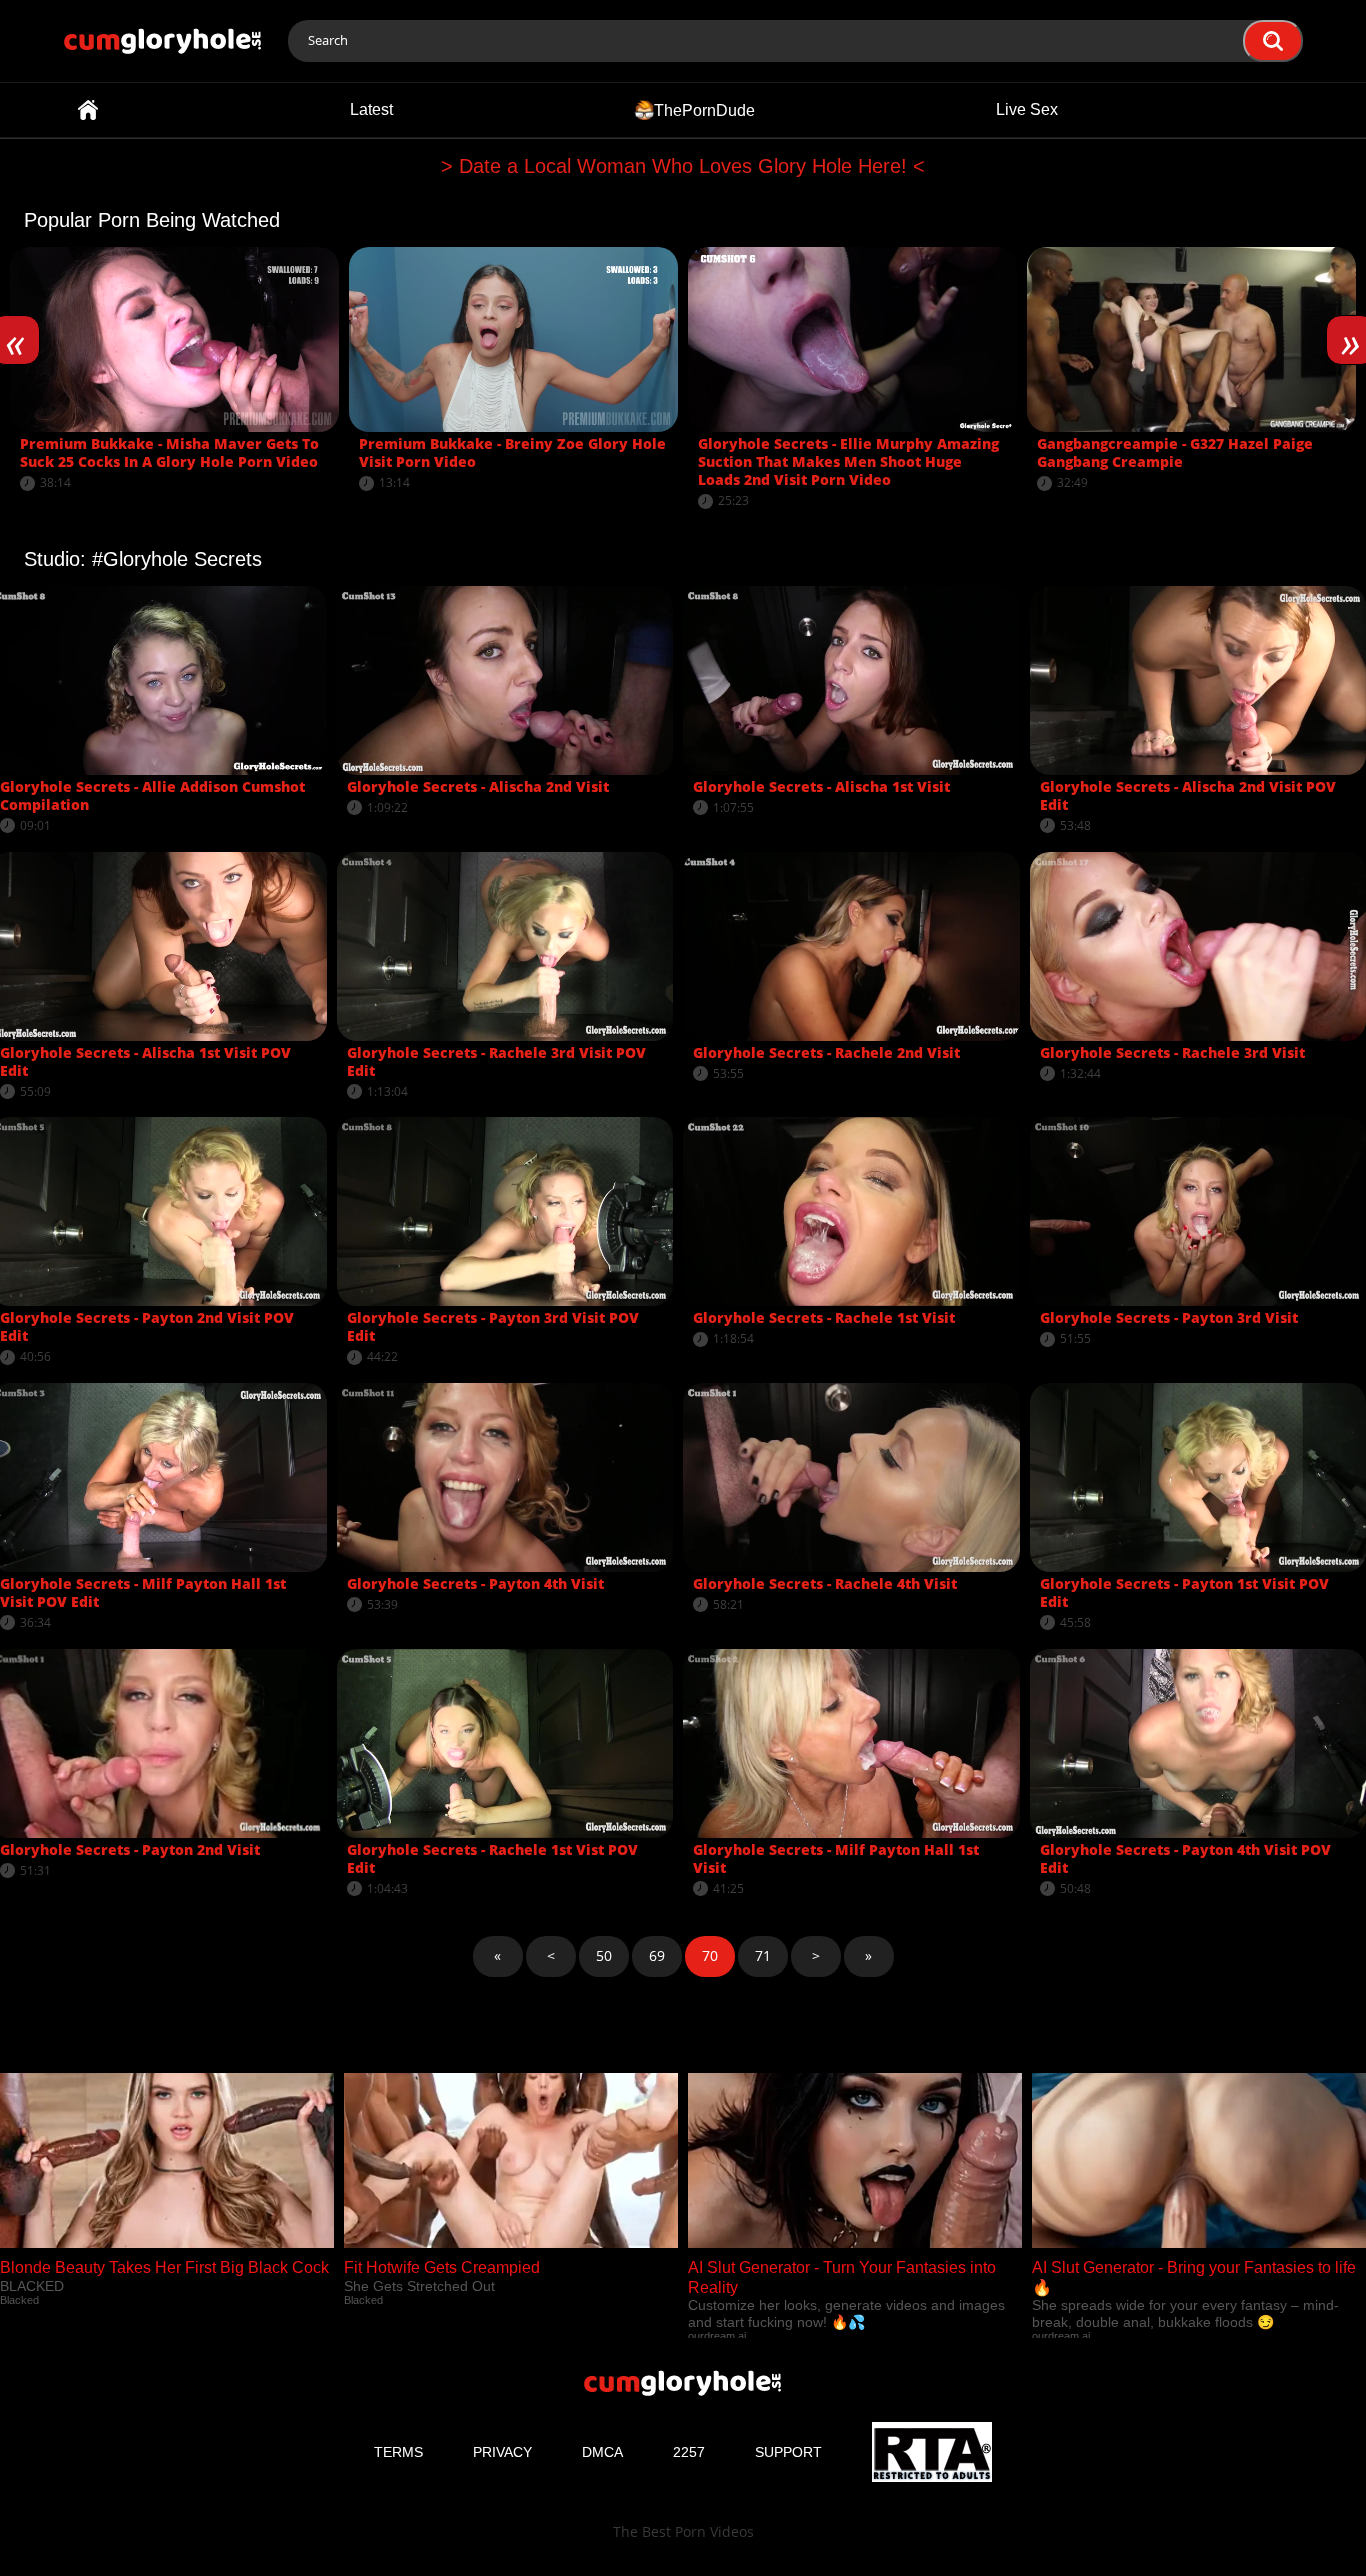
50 (604, 1955)
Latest (371, 109)
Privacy (502, 2452)
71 (763, 1955)
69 (657, 1955)
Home (88, 110)
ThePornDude (704, 109)
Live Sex (1027, 109)
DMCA (602, 2452)
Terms (398, 2452)
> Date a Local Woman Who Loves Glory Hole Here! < (683, 166)
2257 (689, 2452)
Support (788, 2452)
